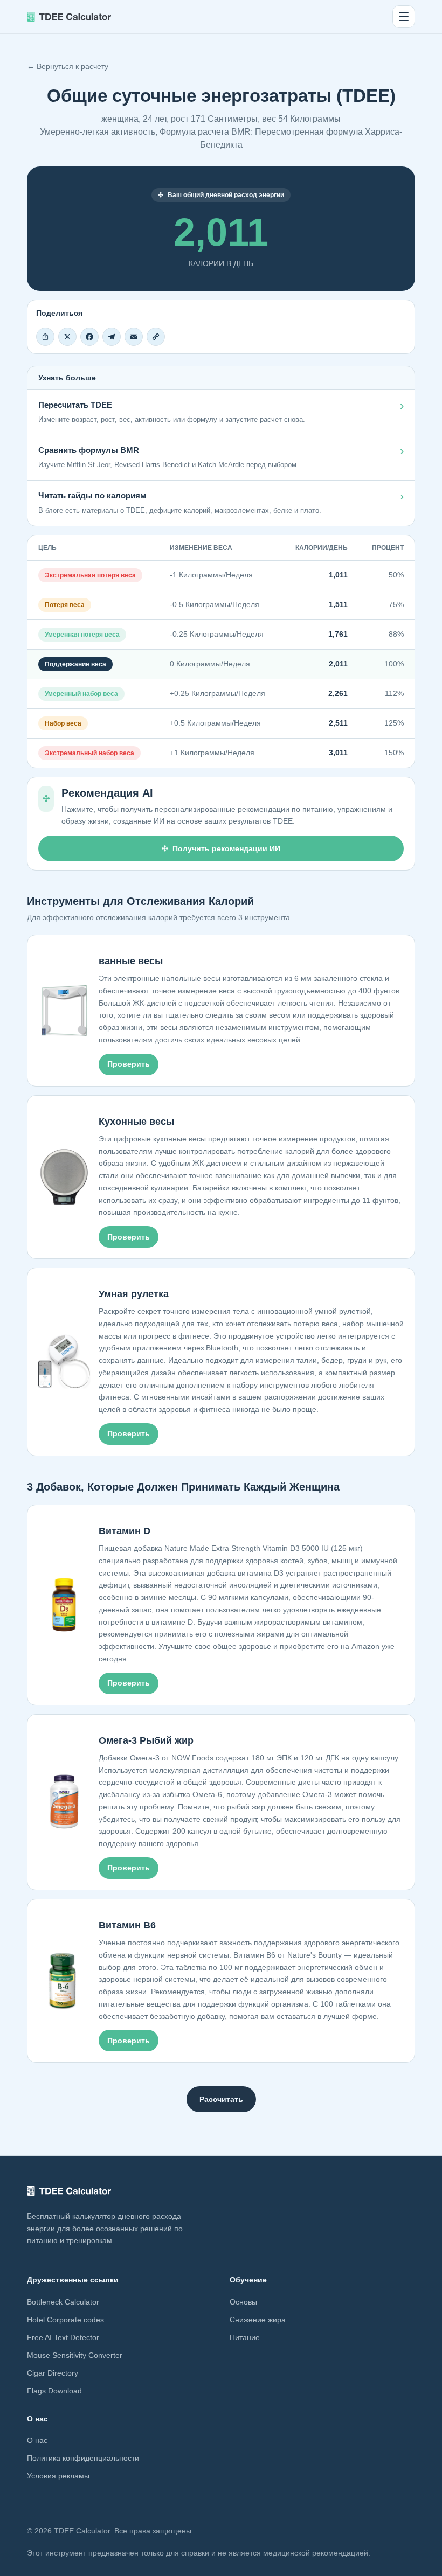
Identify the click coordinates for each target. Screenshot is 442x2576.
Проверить (129, 1064)
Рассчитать (221, 2099)
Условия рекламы (58, 2476)
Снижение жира (258, 2320)
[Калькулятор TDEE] (69, 17)
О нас (37, 2440)
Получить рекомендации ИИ (226, 848)
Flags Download (54, 2391)
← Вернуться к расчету (68, 66)
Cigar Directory (53, 2373)
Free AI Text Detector (63, 2337)
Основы (243, 2302)
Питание (245, 2337)
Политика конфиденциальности (83, 2458)
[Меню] (404, 17)
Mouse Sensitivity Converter (75, 2355)
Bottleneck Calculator (63, 2302)
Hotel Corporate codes (65, 2320)
